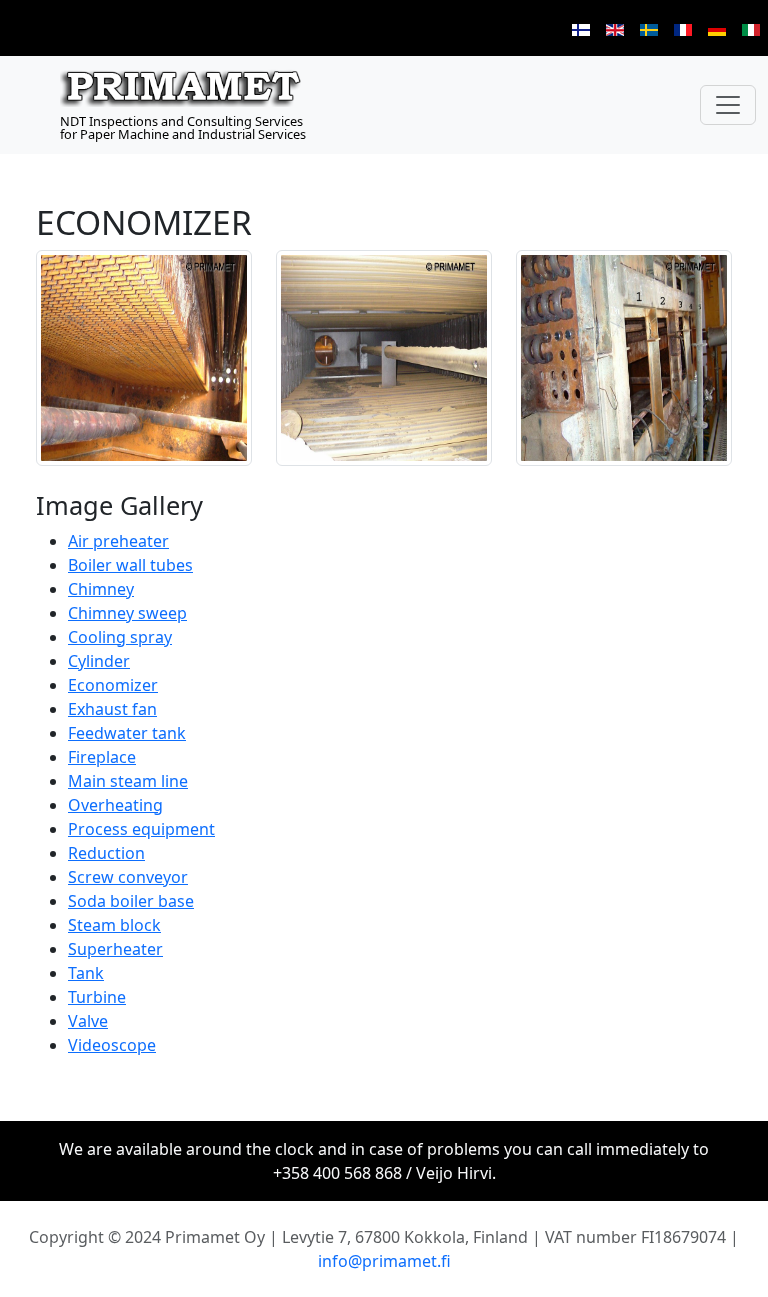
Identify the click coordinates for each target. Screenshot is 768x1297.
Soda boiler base (131, 901)
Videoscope (112, 1045)
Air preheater (118, 541)
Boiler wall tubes (130, 565)
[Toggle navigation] (728, 105)
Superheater (115, 949)
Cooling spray (120, 637)
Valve (88, 1021)
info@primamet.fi (384, 1261)
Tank (86, 973)
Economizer (113, 685)
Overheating (115, 805)
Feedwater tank (127, 733)
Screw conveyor (128, 877)
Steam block (114, 925)
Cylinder (99, 661)
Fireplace (102, 757)
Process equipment (141, 829)
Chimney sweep (127, 613)
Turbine (97, 997)
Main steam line (128, 781)
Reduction (106, 853)
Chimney (101, 589)
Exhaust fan (112, 709)
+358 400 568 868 (337, 1173)
